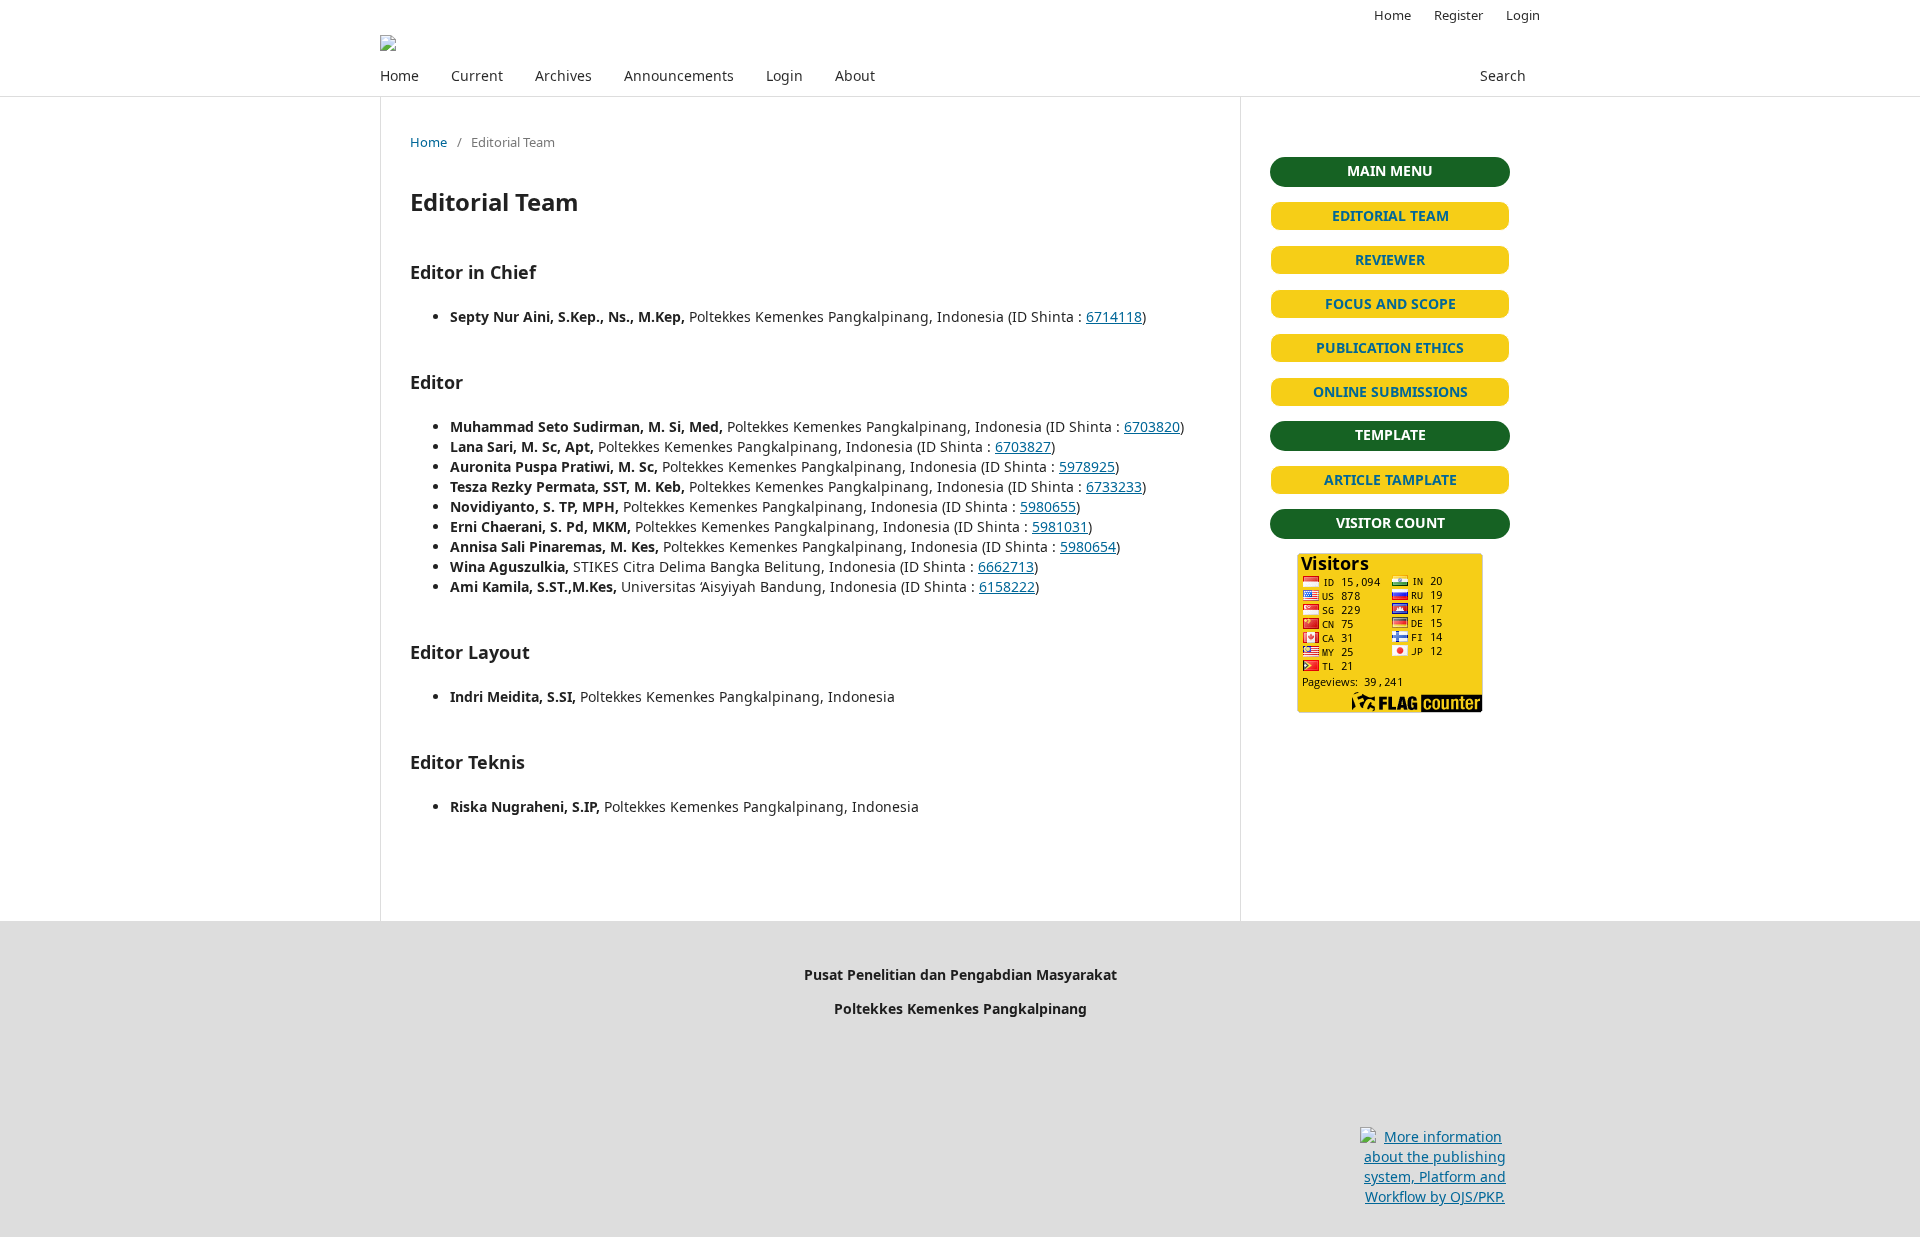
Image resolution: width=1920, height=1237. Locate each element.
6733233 (1114, 486)
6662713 (1006, 566)
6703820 (1152, 426)
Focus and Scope (1390, 303)
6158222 (1007, 586)
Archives (563, 75)
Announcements (679, 75)
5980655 (1048, 506)
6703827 (1023, 446)
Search (1503, 75)
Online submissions (1390, 391)
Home (399, 75)
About (855, 75)
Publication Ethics (1390, 347)
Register (1458, 15)
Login (784, 75)
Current (477, 75)
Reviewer (1390, 259)
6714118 (1114, 316)
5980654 (1088, 546)
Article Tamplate (1390, 479)
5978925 (1087, 466)
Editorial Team (1390, 215)
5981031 (1060, 526)
